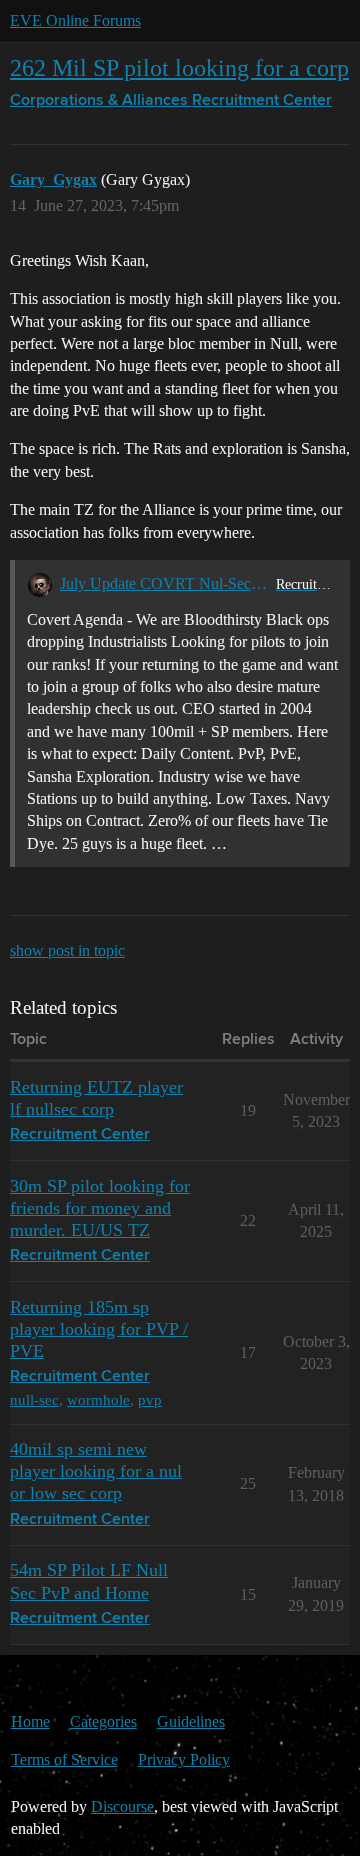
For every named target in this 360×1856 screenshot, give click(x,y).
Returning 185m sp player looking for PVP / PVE (99, 1329)
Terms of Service (64, 1759)
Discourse (122, 1806)
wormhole (98, 1399)
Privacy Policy (184, 1759)
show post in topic (67, 950)
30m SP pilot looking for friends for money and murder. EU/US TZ (100, 1208)
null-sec (34, 1399)
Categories (103, 1721)
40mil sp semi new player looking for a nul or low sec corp (96, 1471)
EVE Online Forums (75, 20)
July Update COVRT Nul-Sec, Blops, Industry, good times (164, 583)
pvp (150, 1399)
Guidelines (191, 1721)
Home (30, 1721)
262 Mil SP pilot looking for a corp (179, 67)
